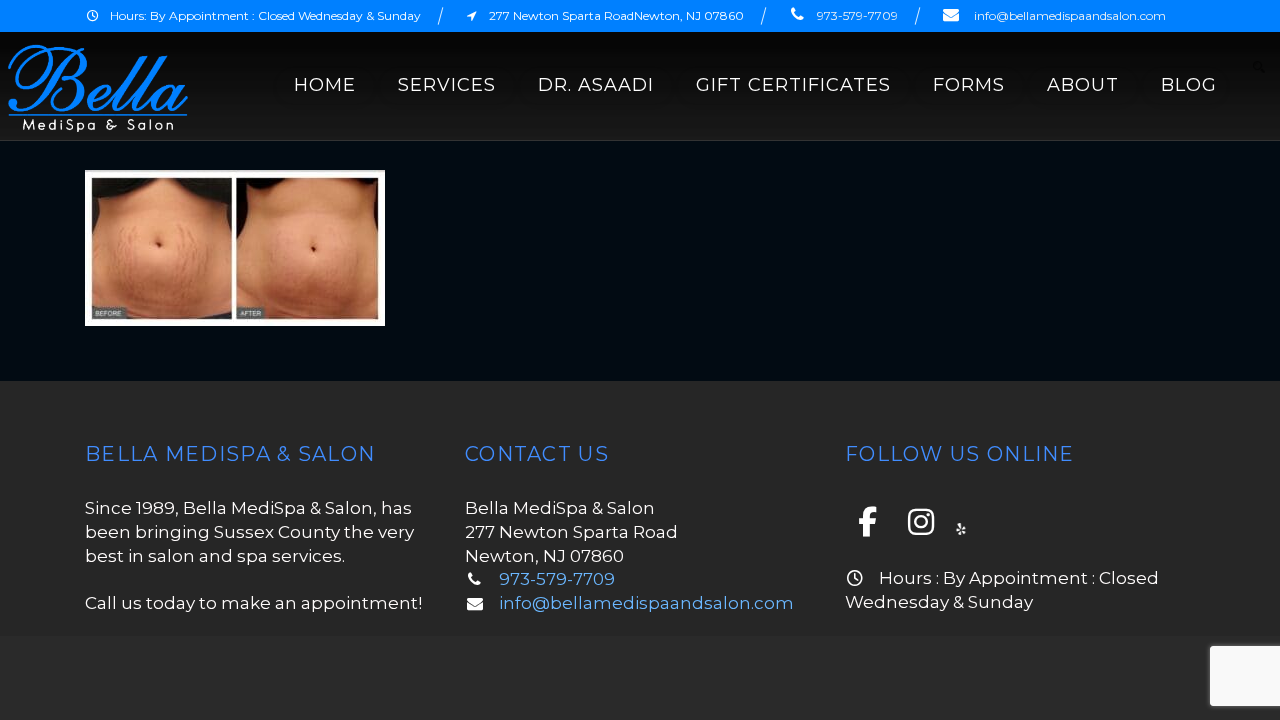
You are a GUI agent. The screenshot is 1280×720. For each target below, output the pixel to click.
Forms (969, 85)
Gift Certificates (793, 85)
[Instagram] (924, 522)
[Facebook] (870, 522)
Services (447, 85)
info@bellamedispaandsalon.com (1070, 15)
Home (325, 85)
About (1083, 85)
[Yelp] (961, 527)
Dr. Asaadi (596, 85)
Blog (1189, 85)
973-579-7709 (857, 15)
